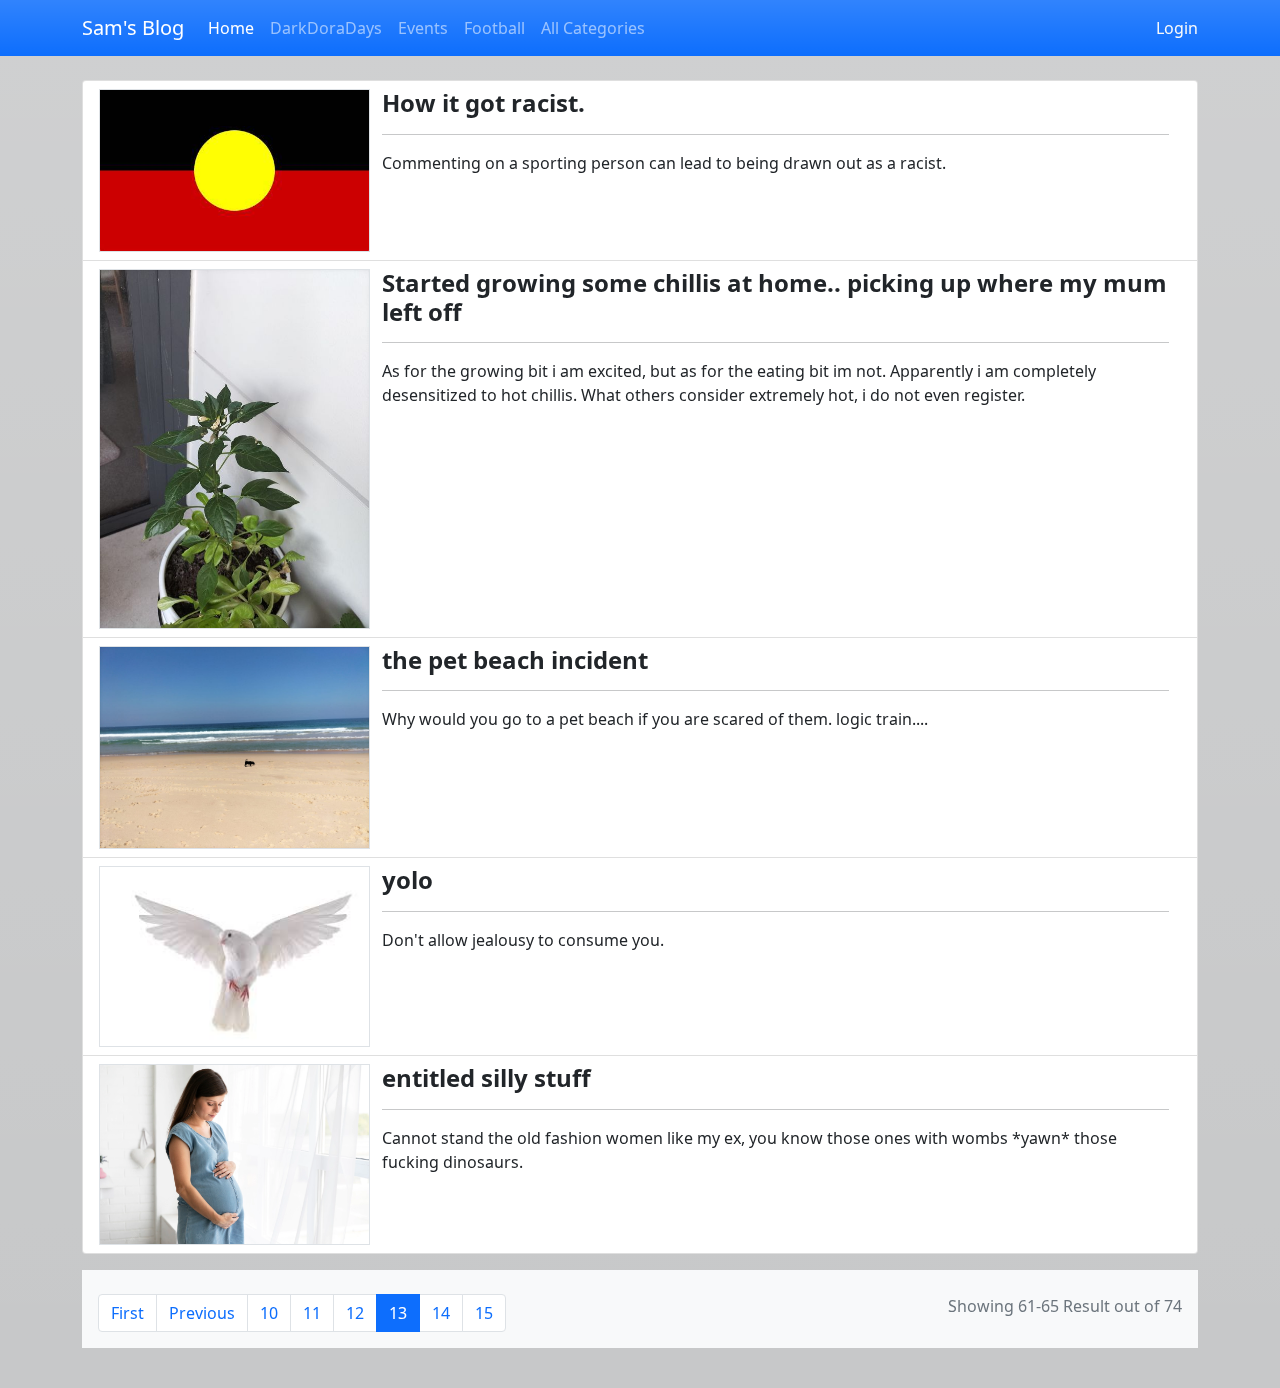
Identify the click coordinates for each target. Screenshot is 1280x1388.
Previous (202, 1313)
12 (355, 1313)
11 (312, 1313)
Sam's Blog (133, 27)
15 (484, 1313)
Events (423, 28)
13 (398, 1313)
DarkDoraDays (326, 28)
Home (231, 28)
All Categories (593, 28)
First (127, 1313)
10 (269, 1313)
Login (1177, 28)
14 (441, 1313)
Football (494, 28)
